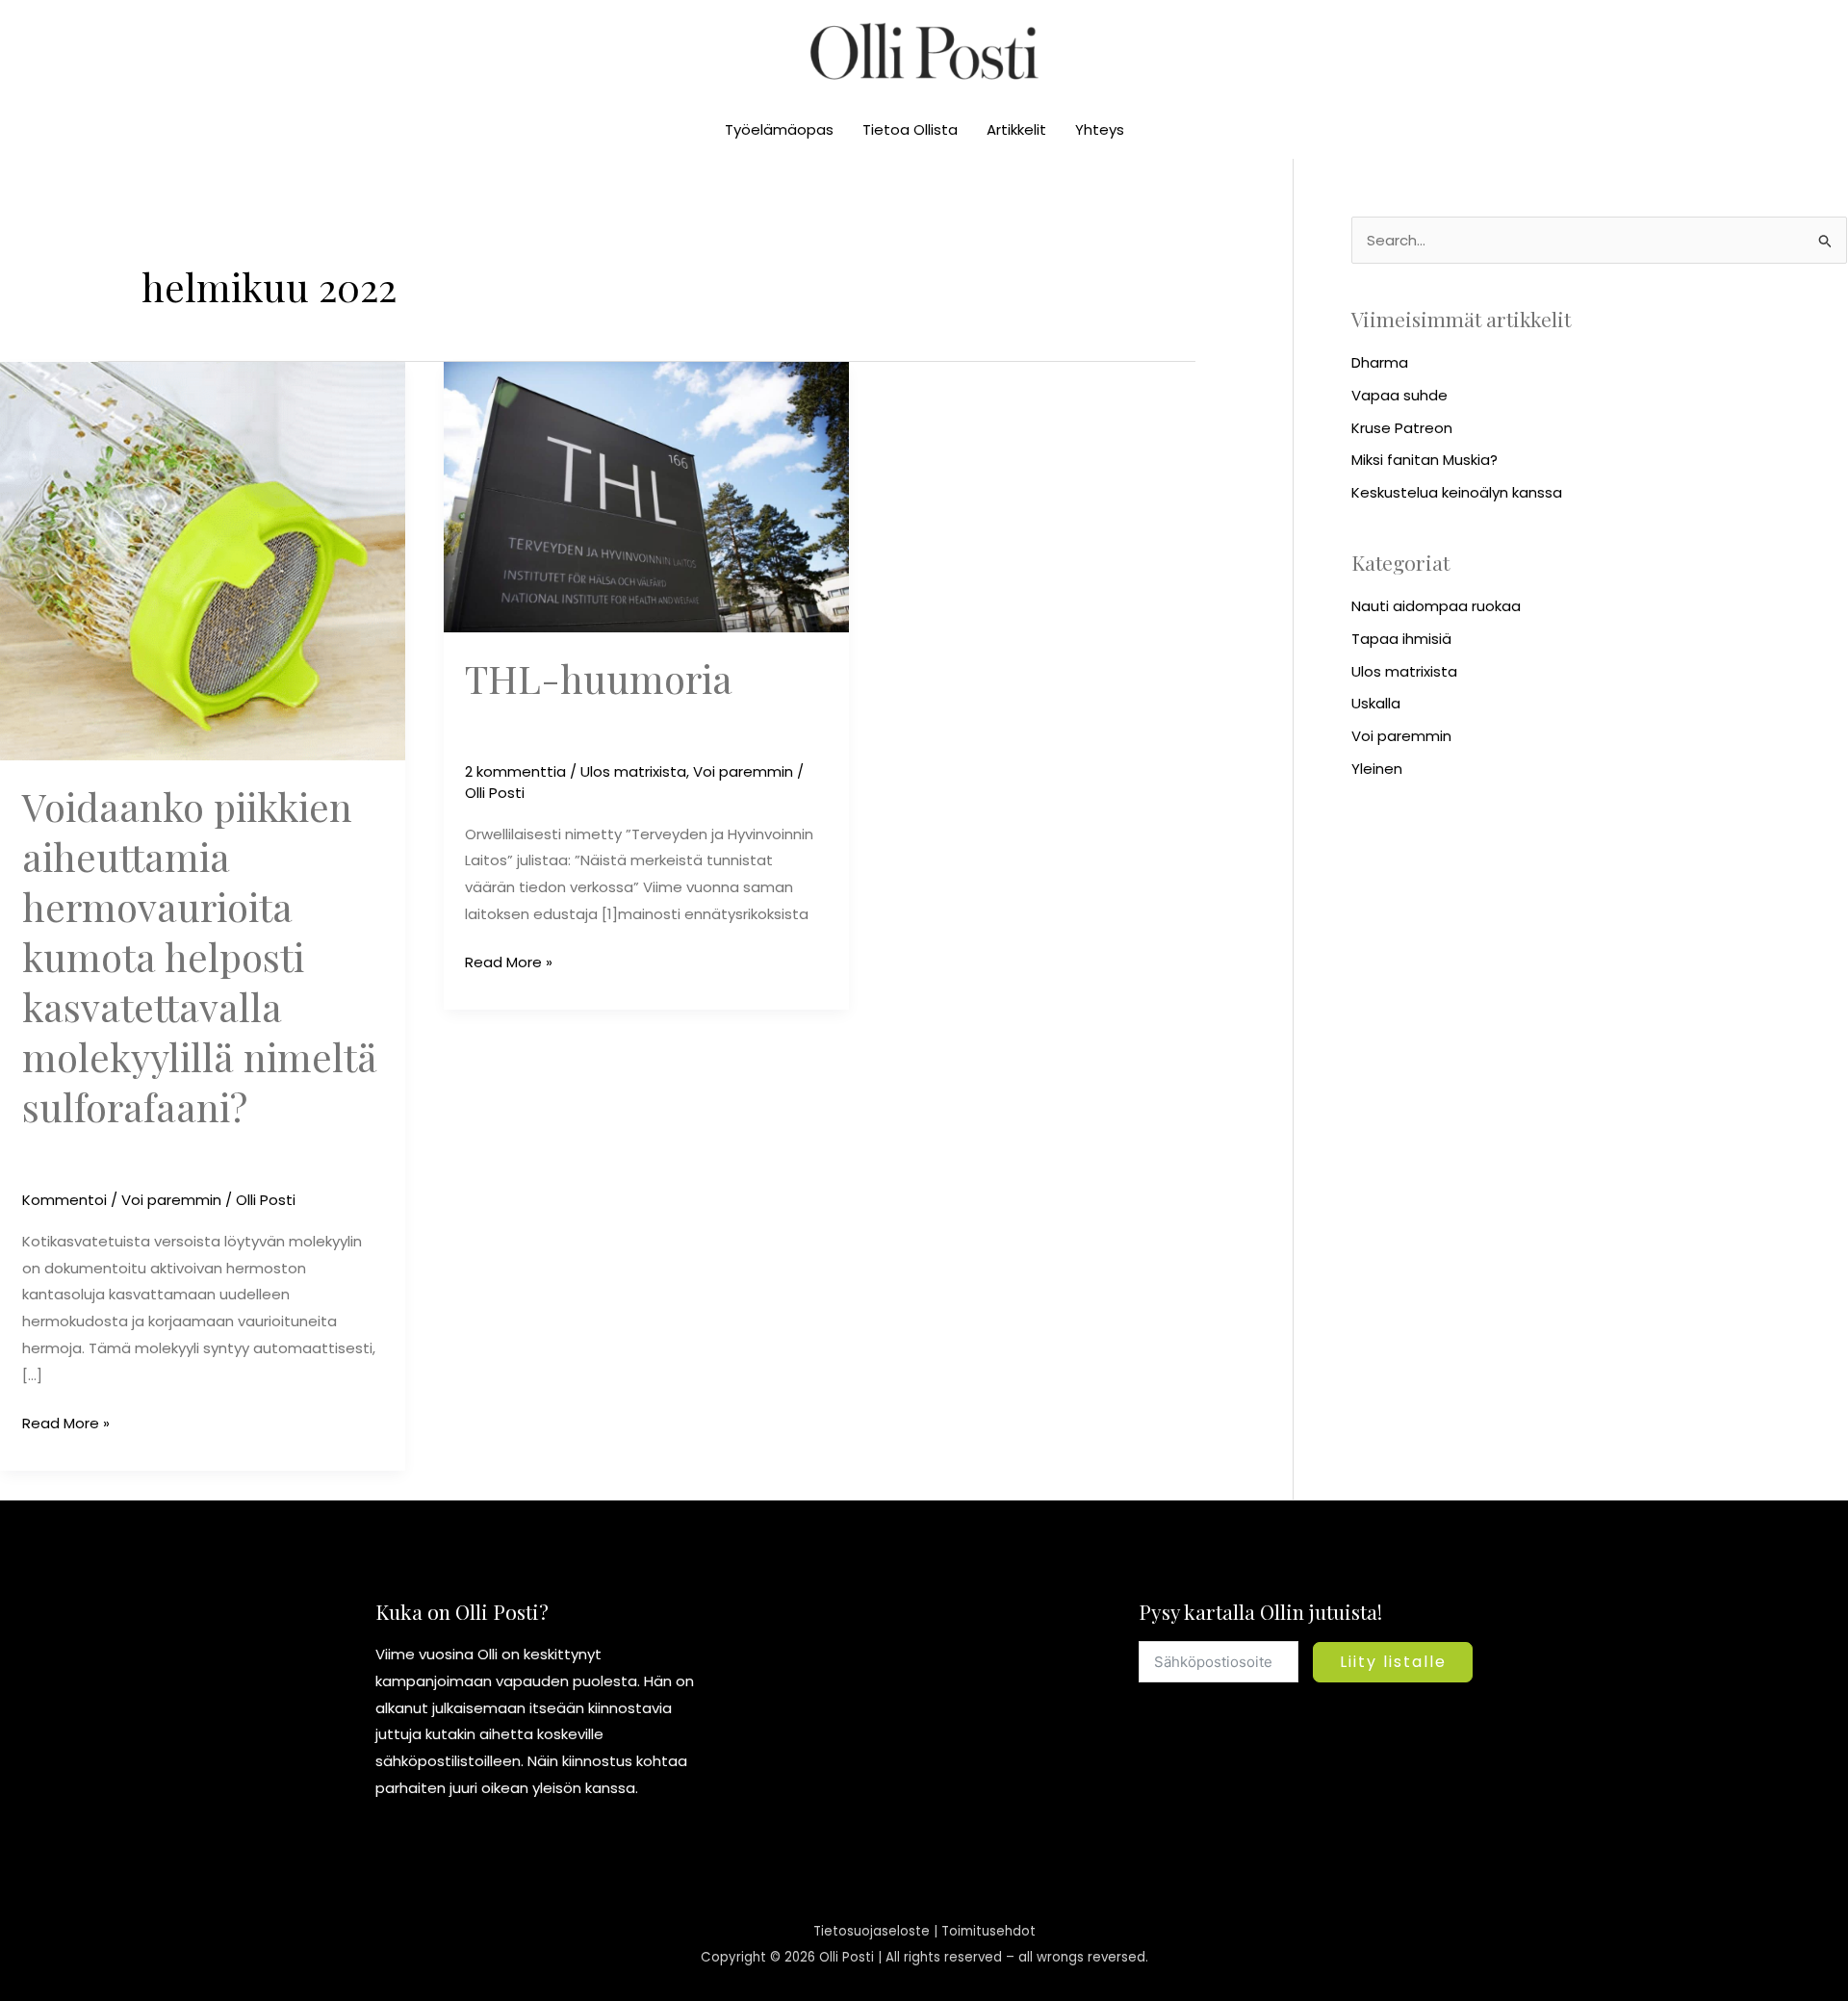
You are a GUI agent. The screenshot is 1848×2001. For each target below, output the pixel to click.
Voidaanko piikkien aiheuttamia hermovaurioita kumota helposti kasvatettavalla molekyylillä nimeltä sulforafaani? (200, 956)
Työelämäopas (779, 129)
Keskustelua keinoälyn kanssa (1457, 492)
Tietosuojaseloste (872, 1931)
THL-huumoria (599, 678)
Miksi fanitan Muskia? (1424, 460)
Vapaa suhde (1399, 395)
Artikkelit (1016, 129)
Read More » (66, 1422)
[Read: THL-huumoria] (646, 495)
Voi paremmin (171, 1200)
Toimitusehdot (988, 1931)
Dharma (1380, 362)
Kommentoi (64, 1200)
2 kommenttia (515, 771)
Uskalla (1376, 703)
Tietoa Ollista (910, 129)
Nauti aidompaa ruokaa (1436, 606)
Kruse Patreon (1402, 428)
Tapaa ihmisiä (1401, 639)
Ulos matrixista (633, 771)
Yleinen (1377, 769)
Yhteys (1100, 129)
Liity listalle (1393, 1662)
